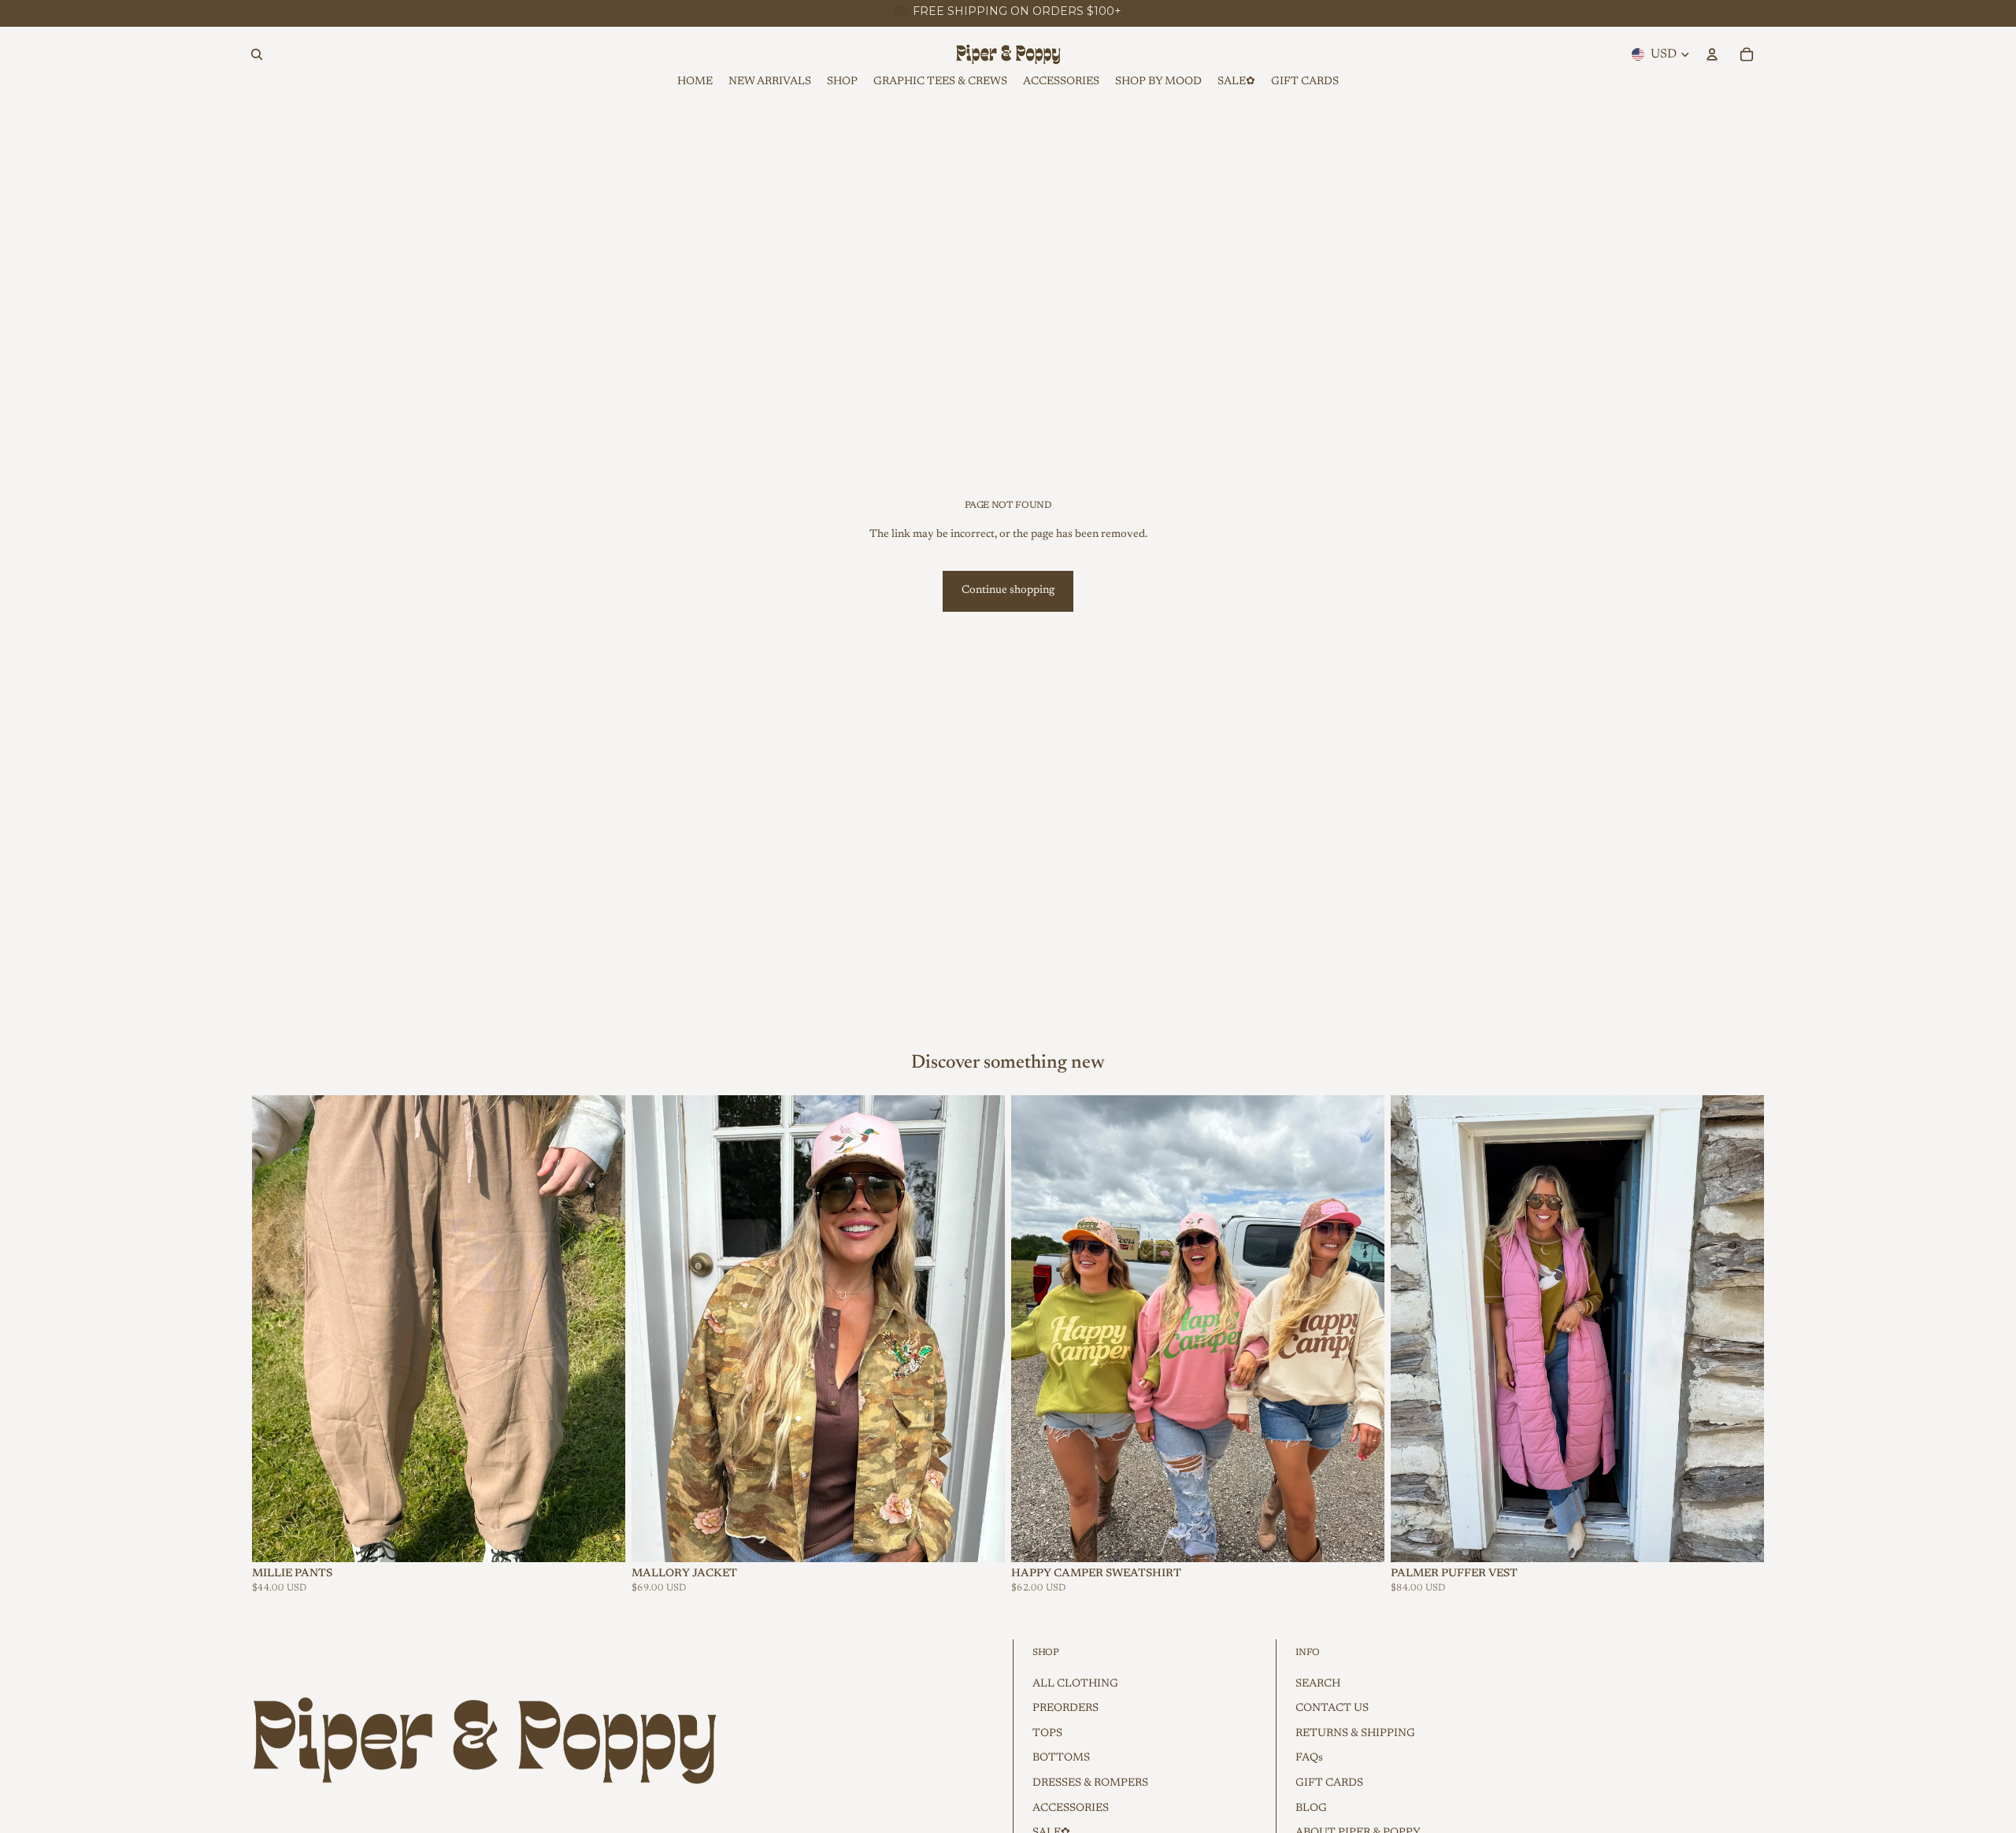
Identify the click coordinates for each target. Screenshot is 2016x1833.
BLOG (1311, 1809)
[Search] (257, 54)
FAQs (1309, 1758)
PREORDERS (1065, 1709)
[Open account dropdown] (1712, 54)
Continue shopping (1008, 591)
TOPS (1047, 1734)
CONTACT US (1332, 1709)
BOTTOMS (1061, 1758)
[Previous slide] (276, 1328)
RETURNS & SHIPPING (1355, 1734)
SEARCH (1318, 1684)
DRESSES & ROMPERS (1090, 1783)
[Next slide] (602, 1328)
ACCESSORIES (1071, 1809)
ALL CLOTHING (1075, 1684)
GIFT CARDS (1329, 1783)
